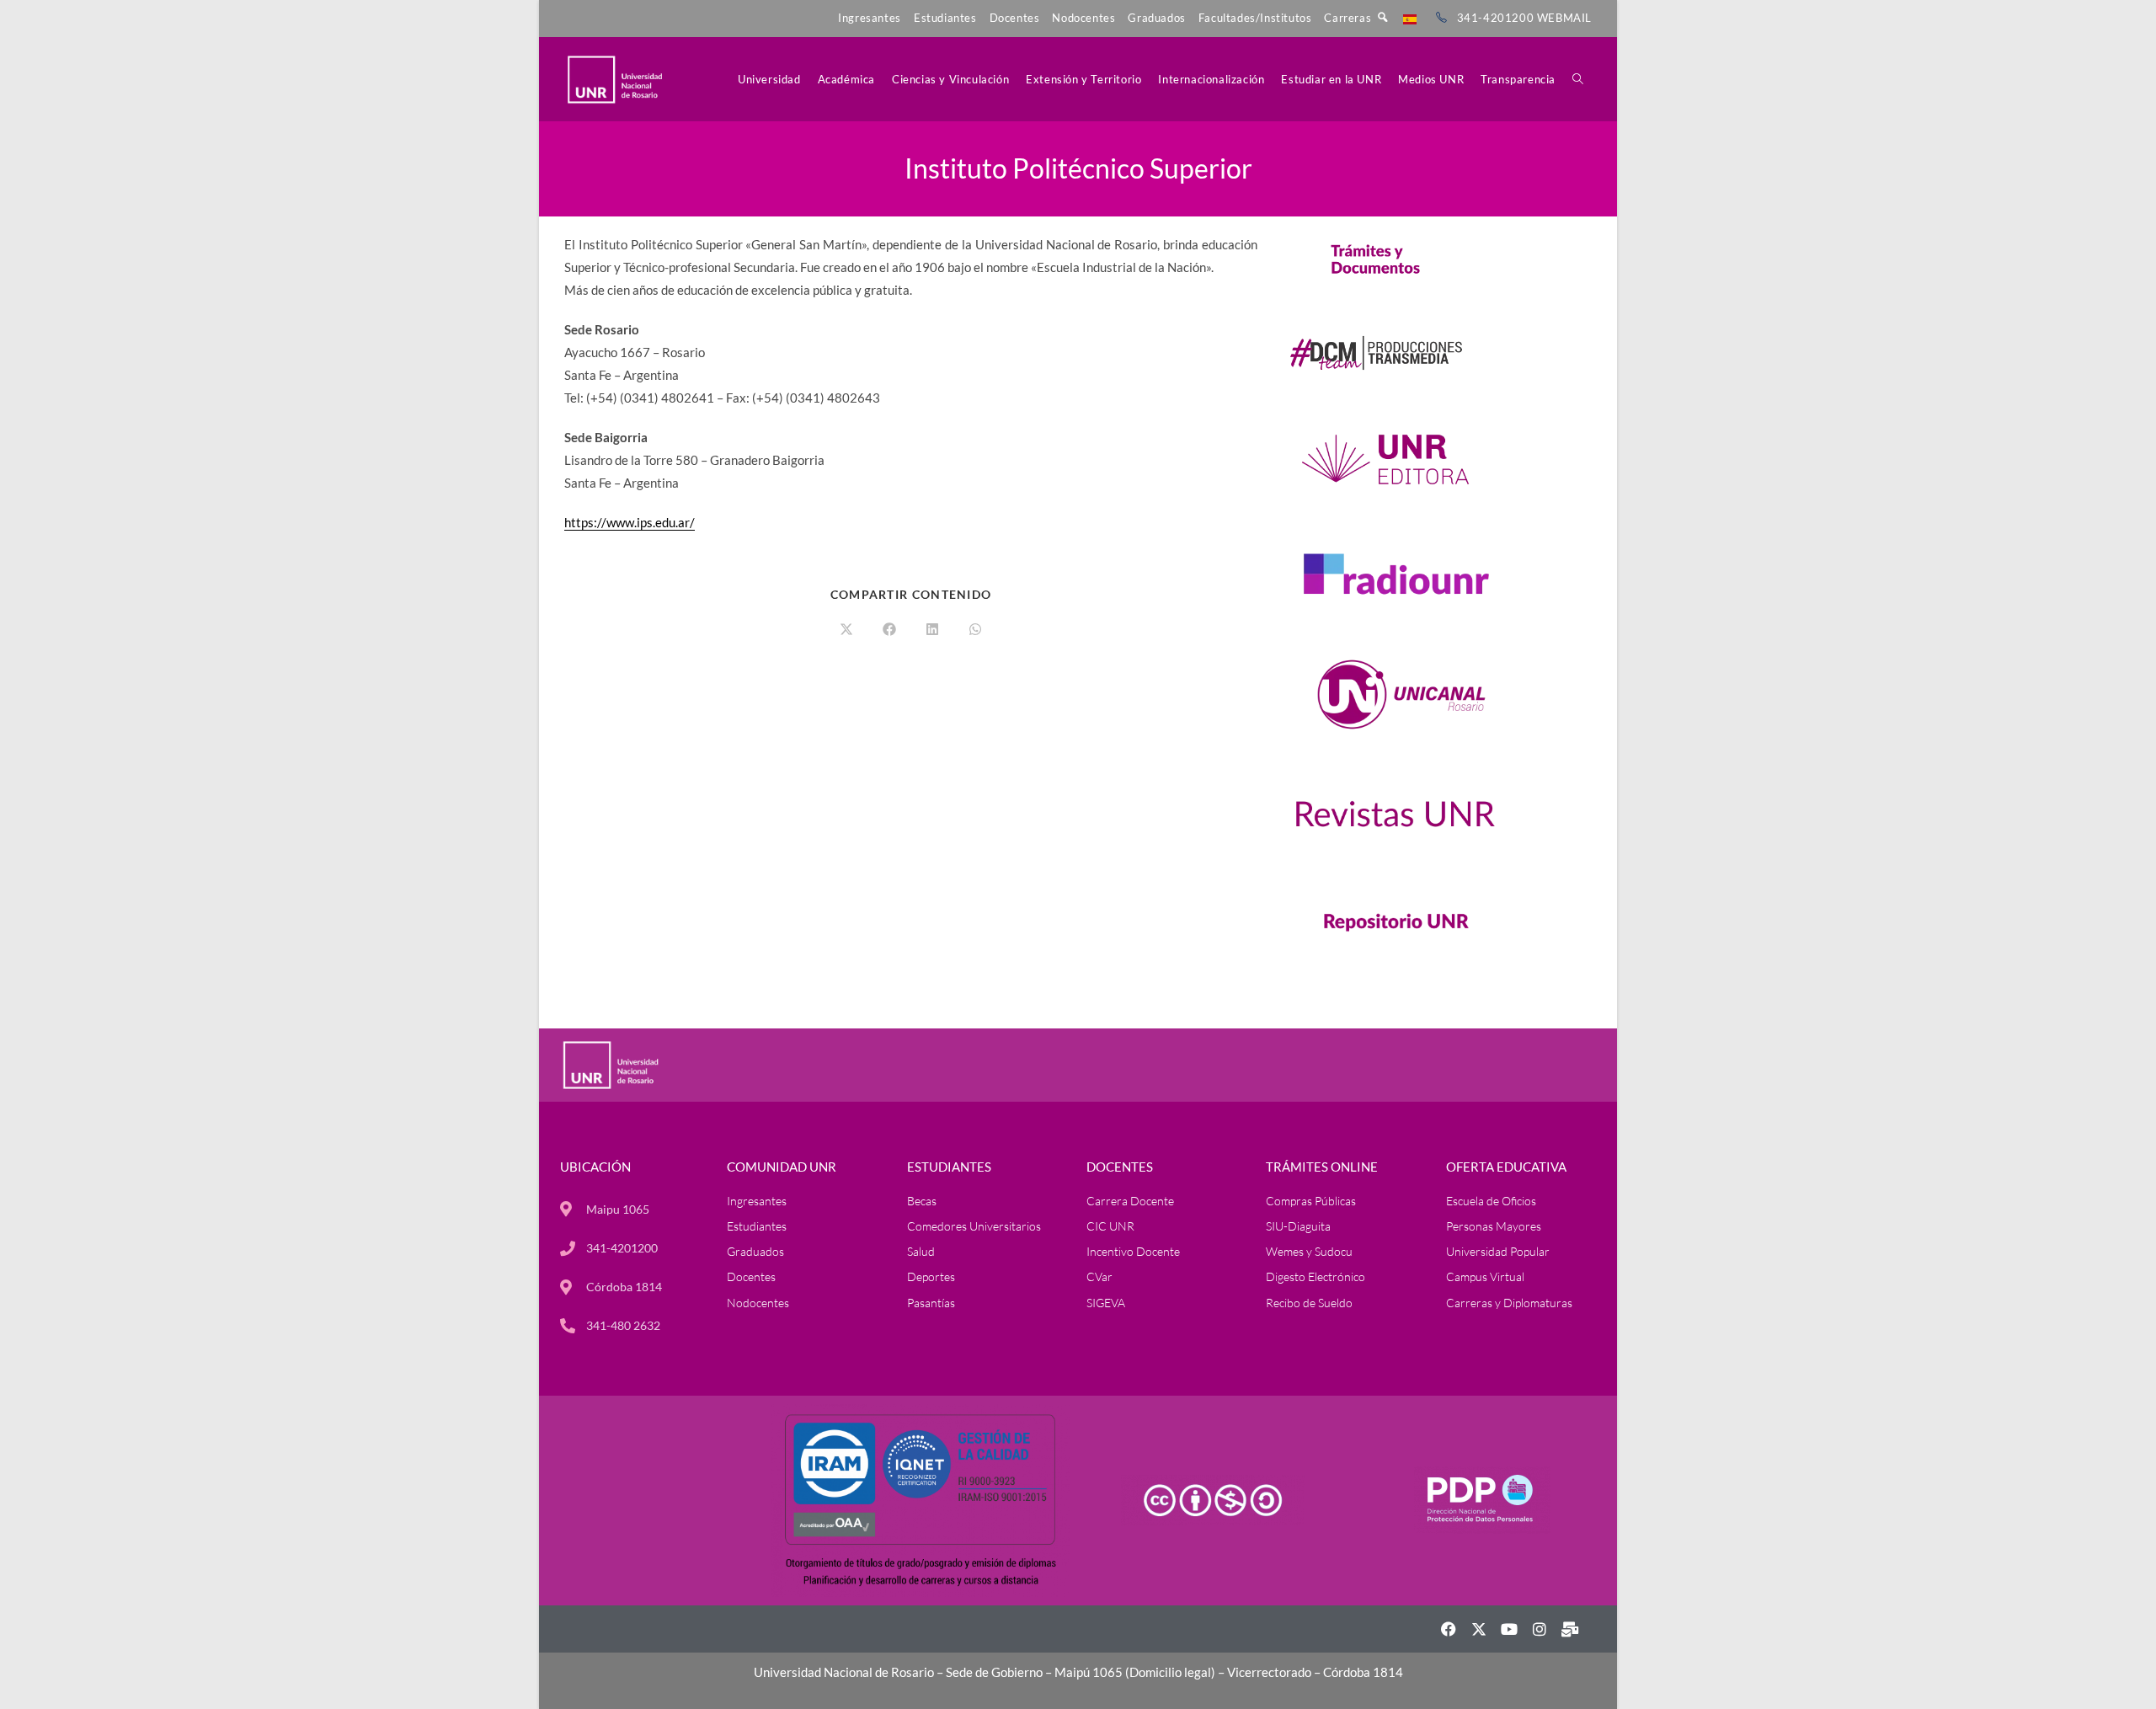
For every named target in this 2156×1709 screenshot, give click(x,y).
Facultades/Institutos (1255, 18)
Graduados (1156, 18)
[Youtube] (1509, 1629)
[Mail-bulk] (1570, 1629)
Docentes (1015, 18)
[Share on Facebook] (889, 630)
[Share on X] (846, 630)
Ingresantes (870, 18)
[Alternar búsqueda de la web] (1578, 79)
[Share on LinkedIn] (932, 630)
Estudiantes (945, 18)
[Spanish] (1410, 18)
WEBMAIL (1564, 18)
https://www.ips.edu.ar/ (630, 522)
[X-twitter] (1479, 1629)
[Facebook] (1449, 1629)
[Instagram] (1540, 1629)
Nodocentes (1083, 18)
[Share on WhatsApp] (975, 630)
